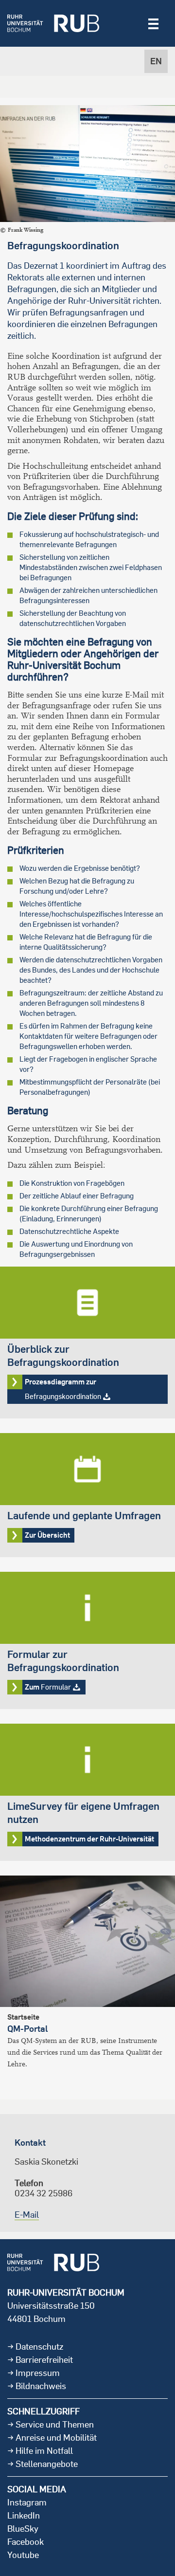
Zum (87, 1640)
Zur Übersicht (87, 1495)
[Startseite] (53, 23)
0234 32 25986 (44, 2193)
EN (156, 61)
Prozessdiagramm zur (87, 1343)
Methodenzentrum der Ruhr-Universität (87, 1792)
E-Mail (27, 2215)
